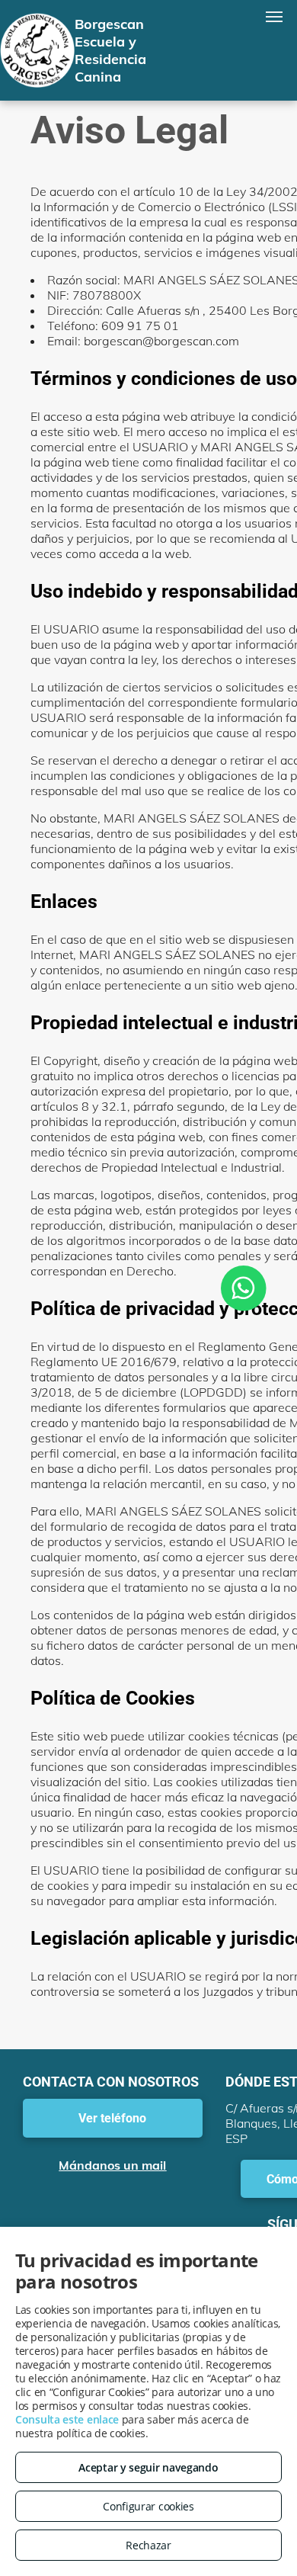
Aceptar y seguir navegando (148, 2467)
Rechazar (148, 2545)
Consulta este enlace (67, 2419)
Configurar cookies (148, 2506)
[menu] (274, 17)
